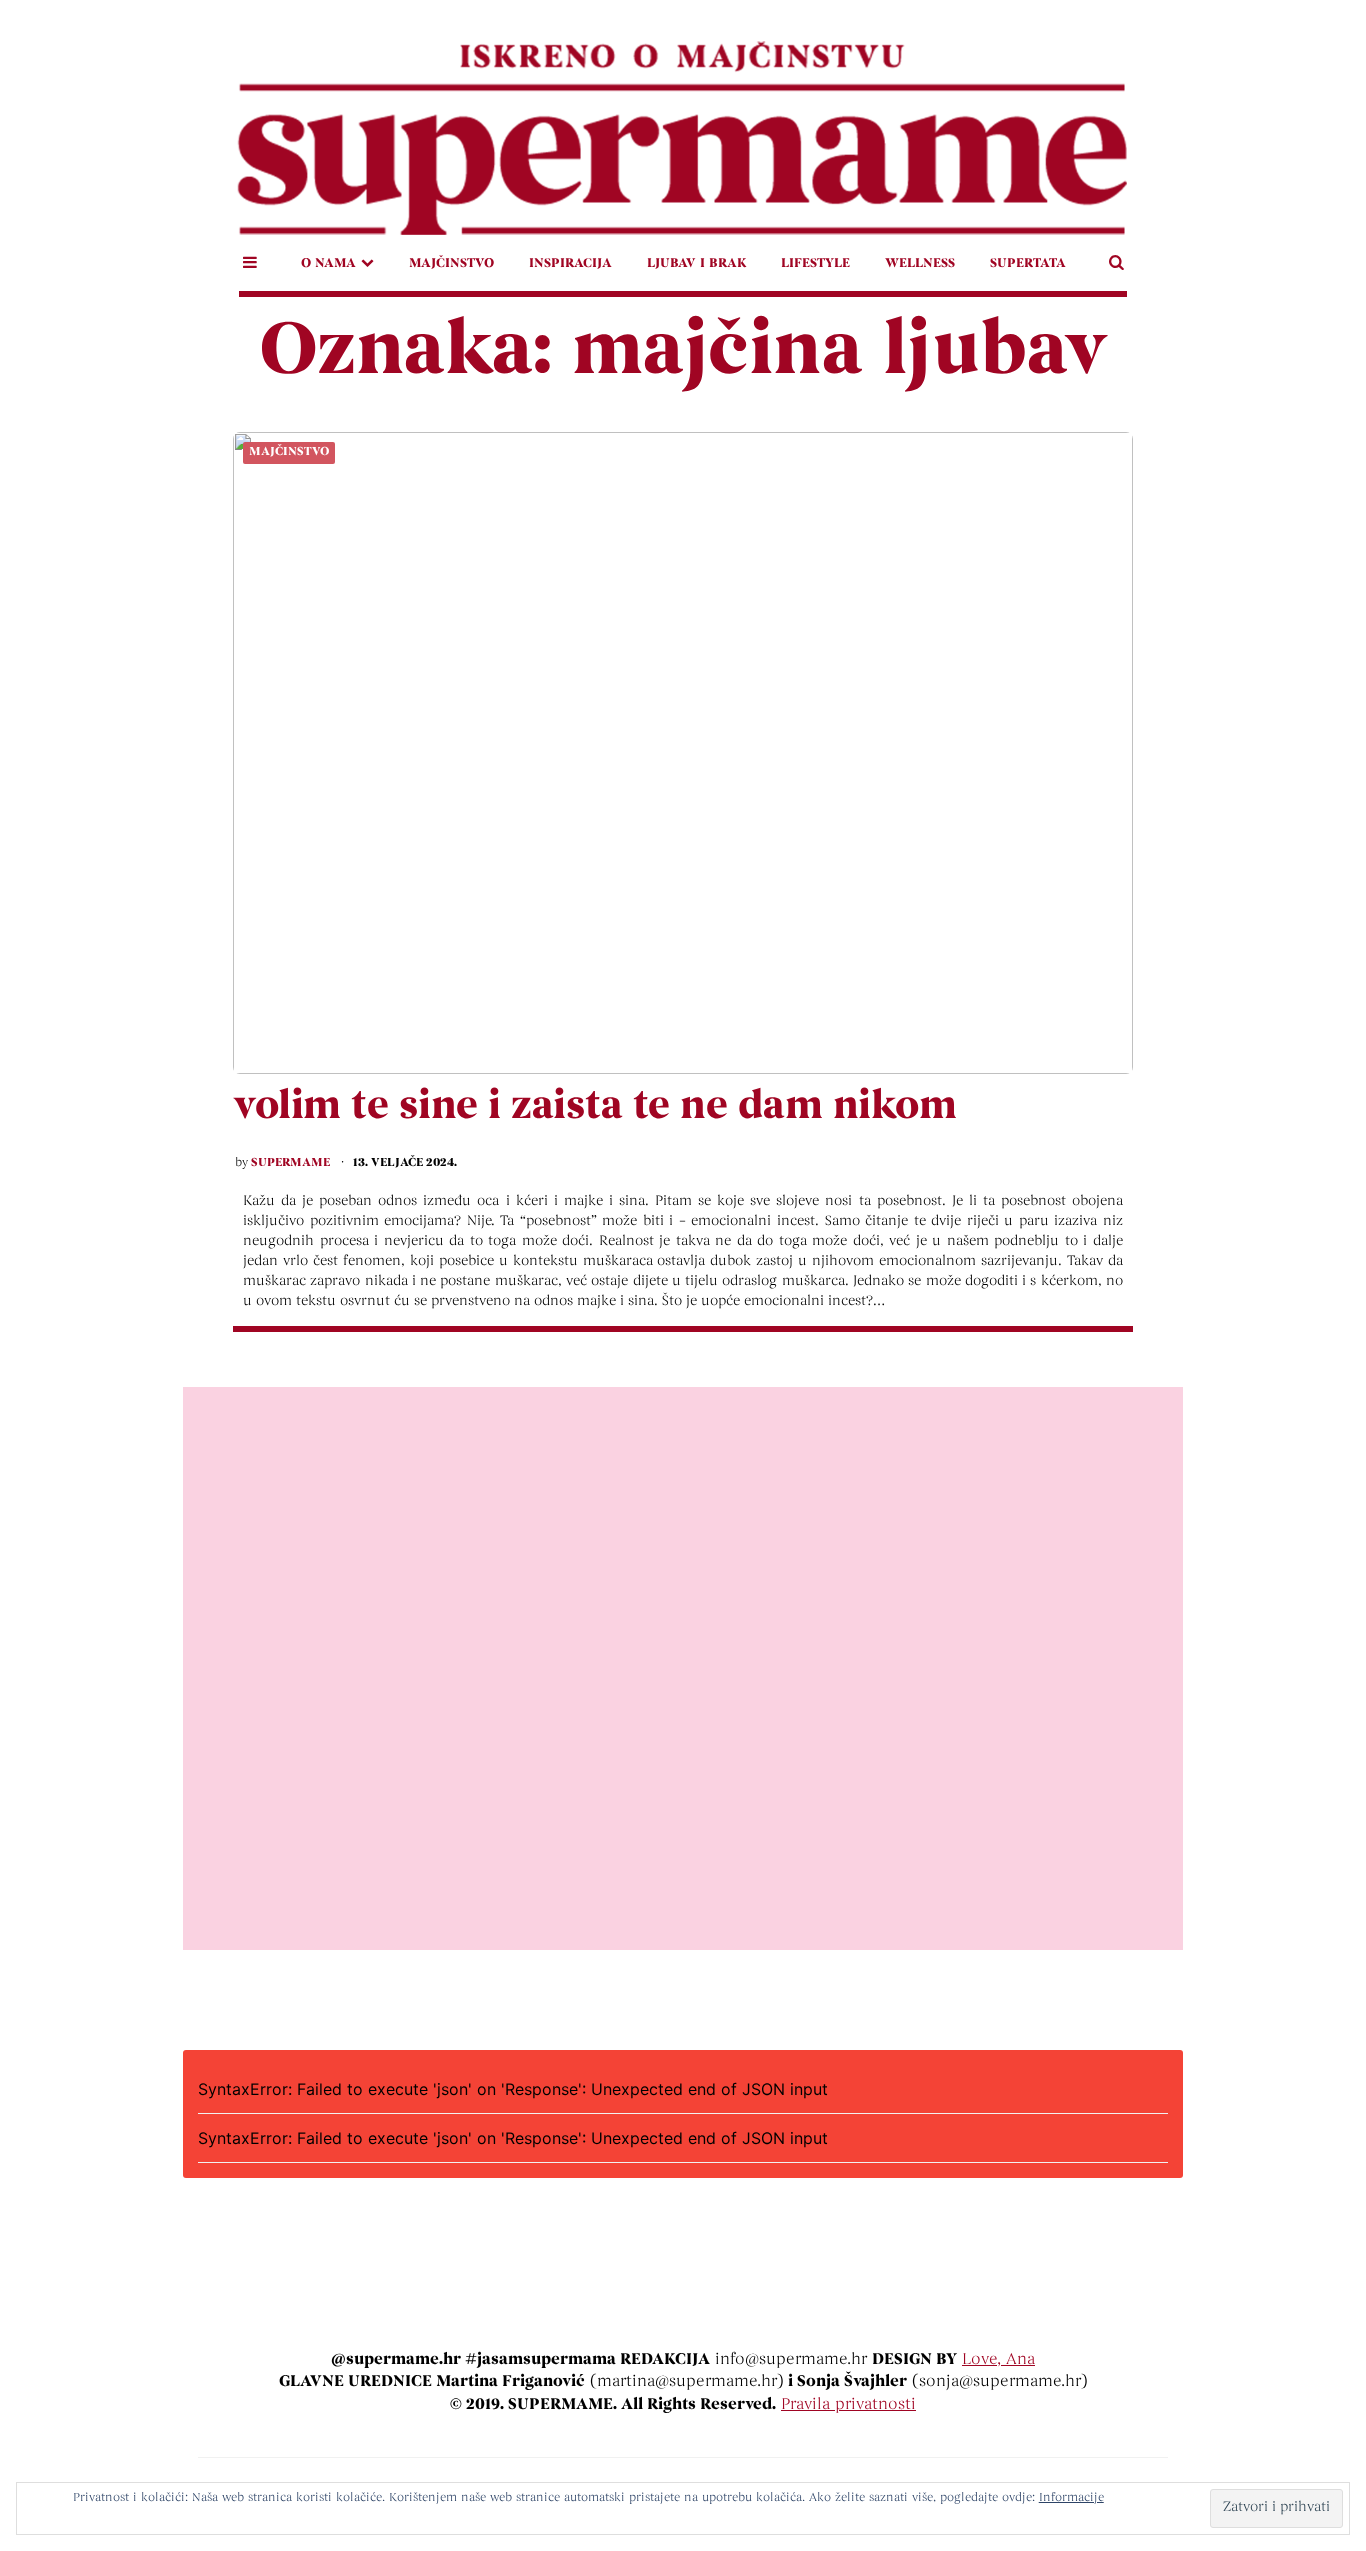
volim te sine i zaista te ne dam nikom (594, 1108)
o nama (328, 263)
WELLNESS (920, 263)
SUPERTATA (1028, 263)
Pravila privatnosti (848, 2405)
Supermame (290, 1163)
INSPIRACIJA (570, 263)
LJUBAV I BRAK (696, 263)
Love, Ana (998, 2360)
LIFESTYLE (815, 263)
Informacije (1071, 2498)
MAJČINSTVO (451, 263)
